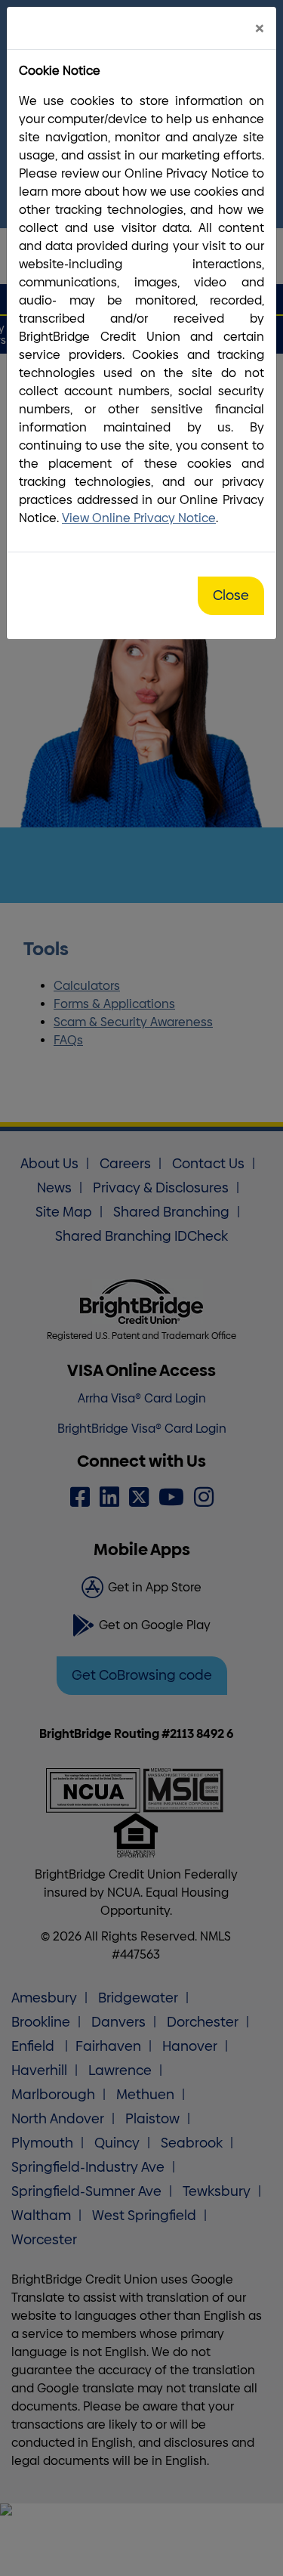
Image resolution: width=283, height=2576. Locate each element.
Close (231, 595)
